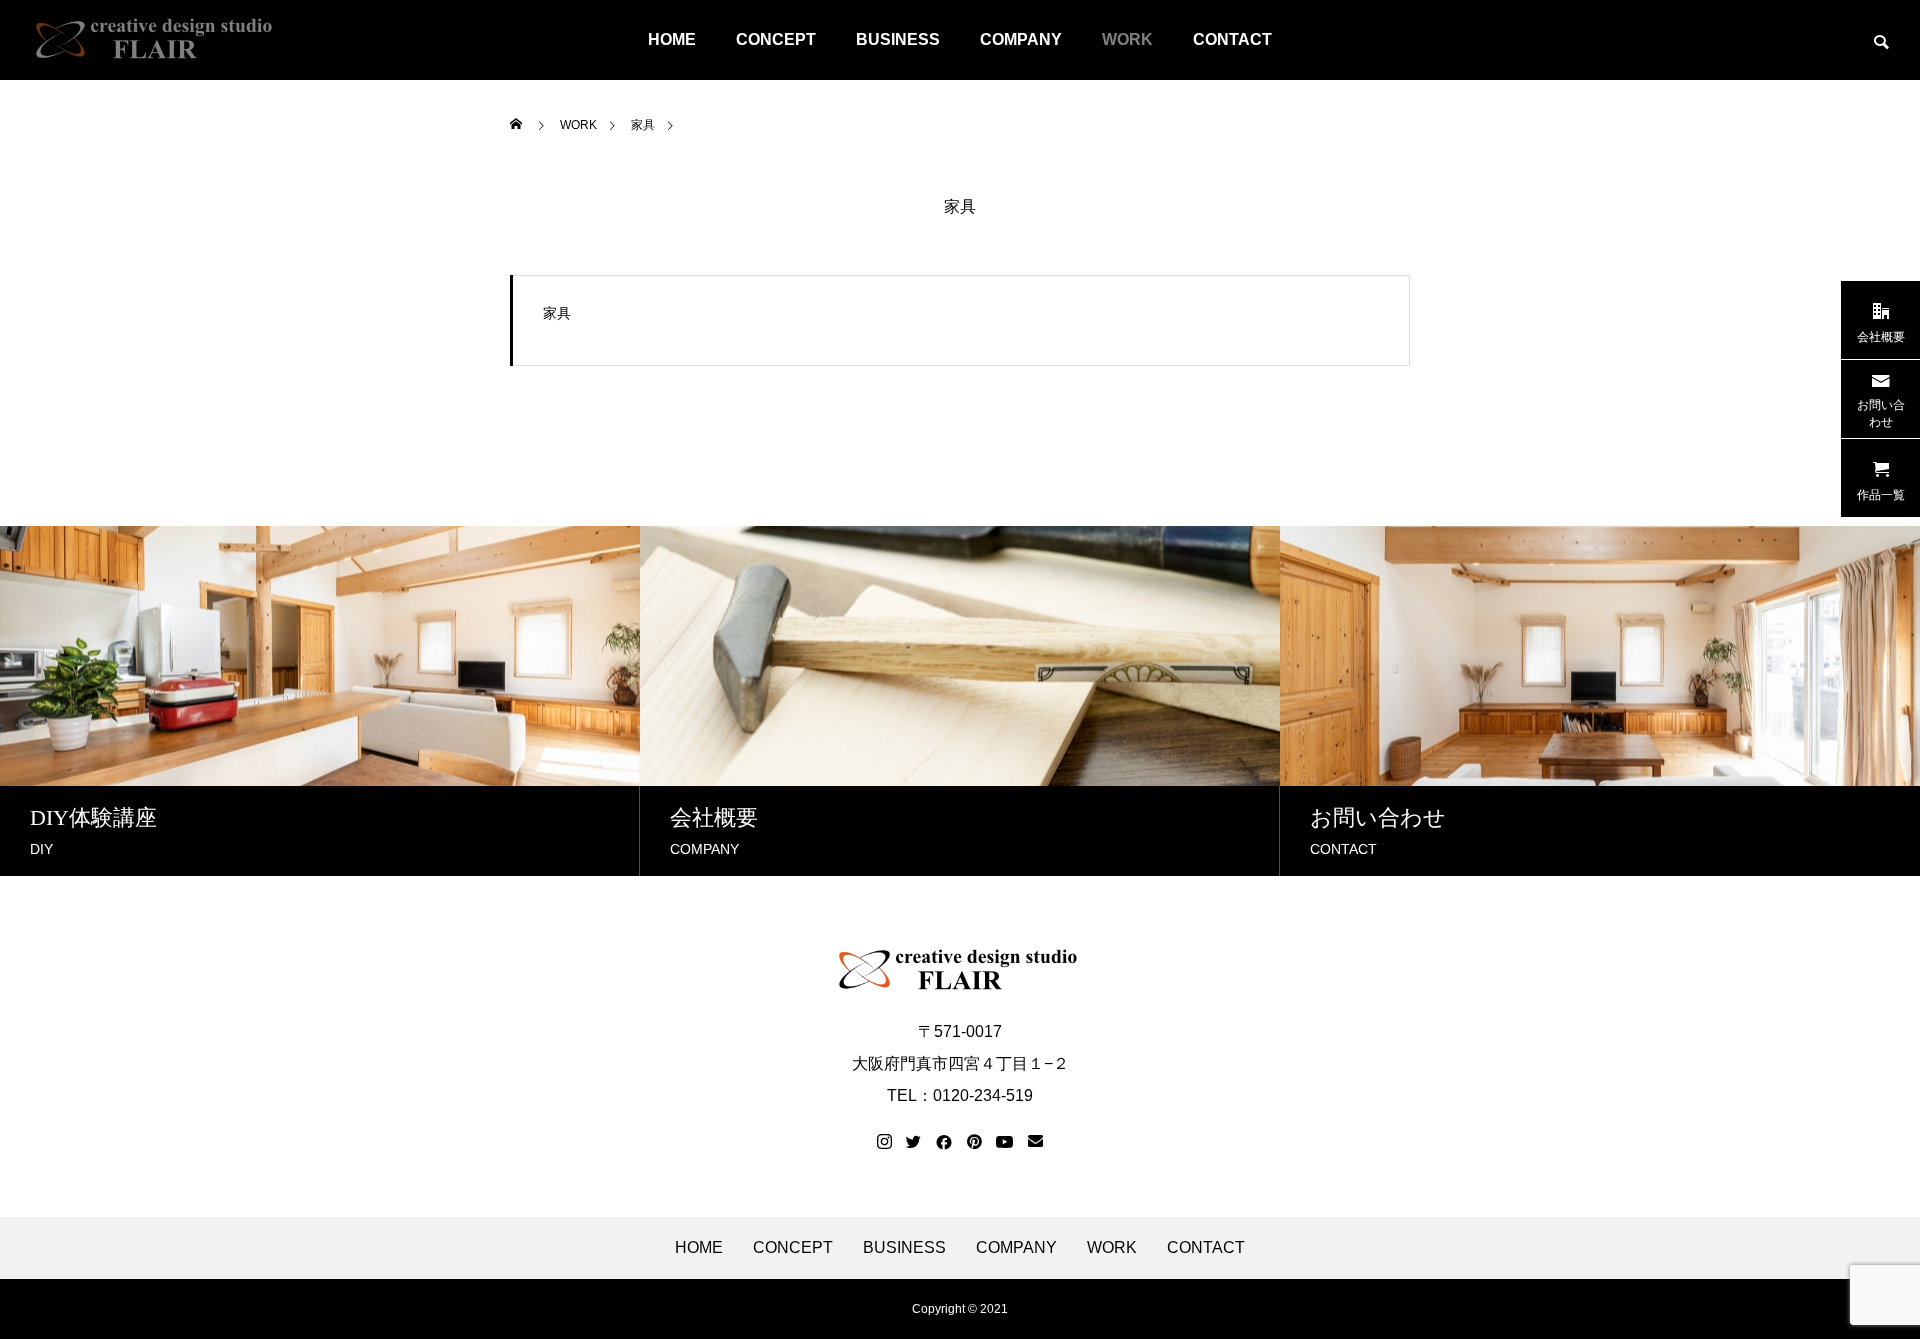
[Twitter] (914, 1142)
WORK (1127, 39)
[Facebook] (944, 1142)
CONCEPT (776, 39)
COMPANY (1021, 39)
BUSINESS (898, 39)
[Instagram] (884, 1142)
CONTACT (1232, 39)
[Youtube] (1005, 1142)
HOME (672, 39)
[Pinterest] (974, 1142)
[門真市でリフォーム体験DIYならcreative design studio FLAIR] (155, 40)
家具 (960, 207)
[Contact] (1035, 1142)
